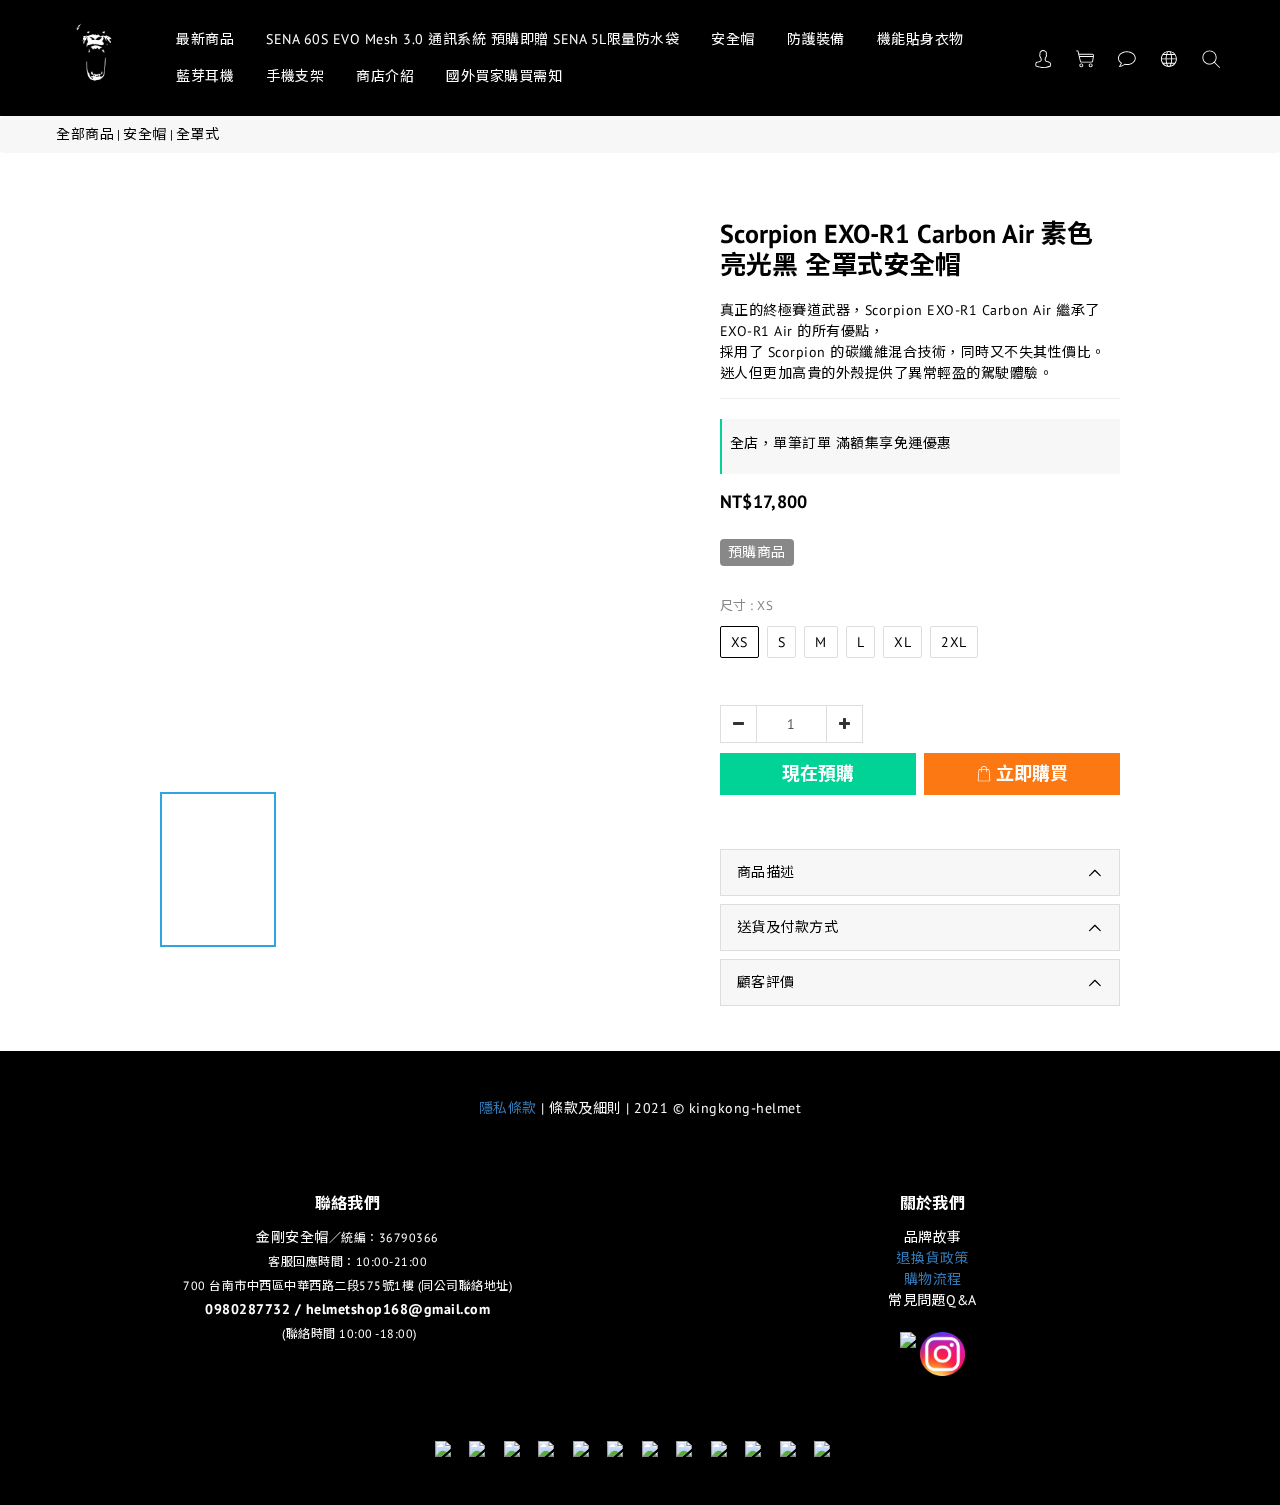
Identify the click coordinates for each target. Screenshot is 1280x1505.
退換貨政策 (932, 1258)
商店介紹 (385, 76)
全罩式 (198, 134)
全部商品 (85, 134)
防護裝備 (816, 39)
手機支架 (295, 76)
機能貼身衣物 (920, 39)
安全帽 (733, 39)
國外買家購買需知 (504, 76)
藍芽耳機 (205, 76)
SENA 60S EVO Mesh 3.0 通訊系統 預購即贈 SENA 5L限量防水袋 (472, 39)
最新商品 (205, 39)
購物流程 (933, 1279)
